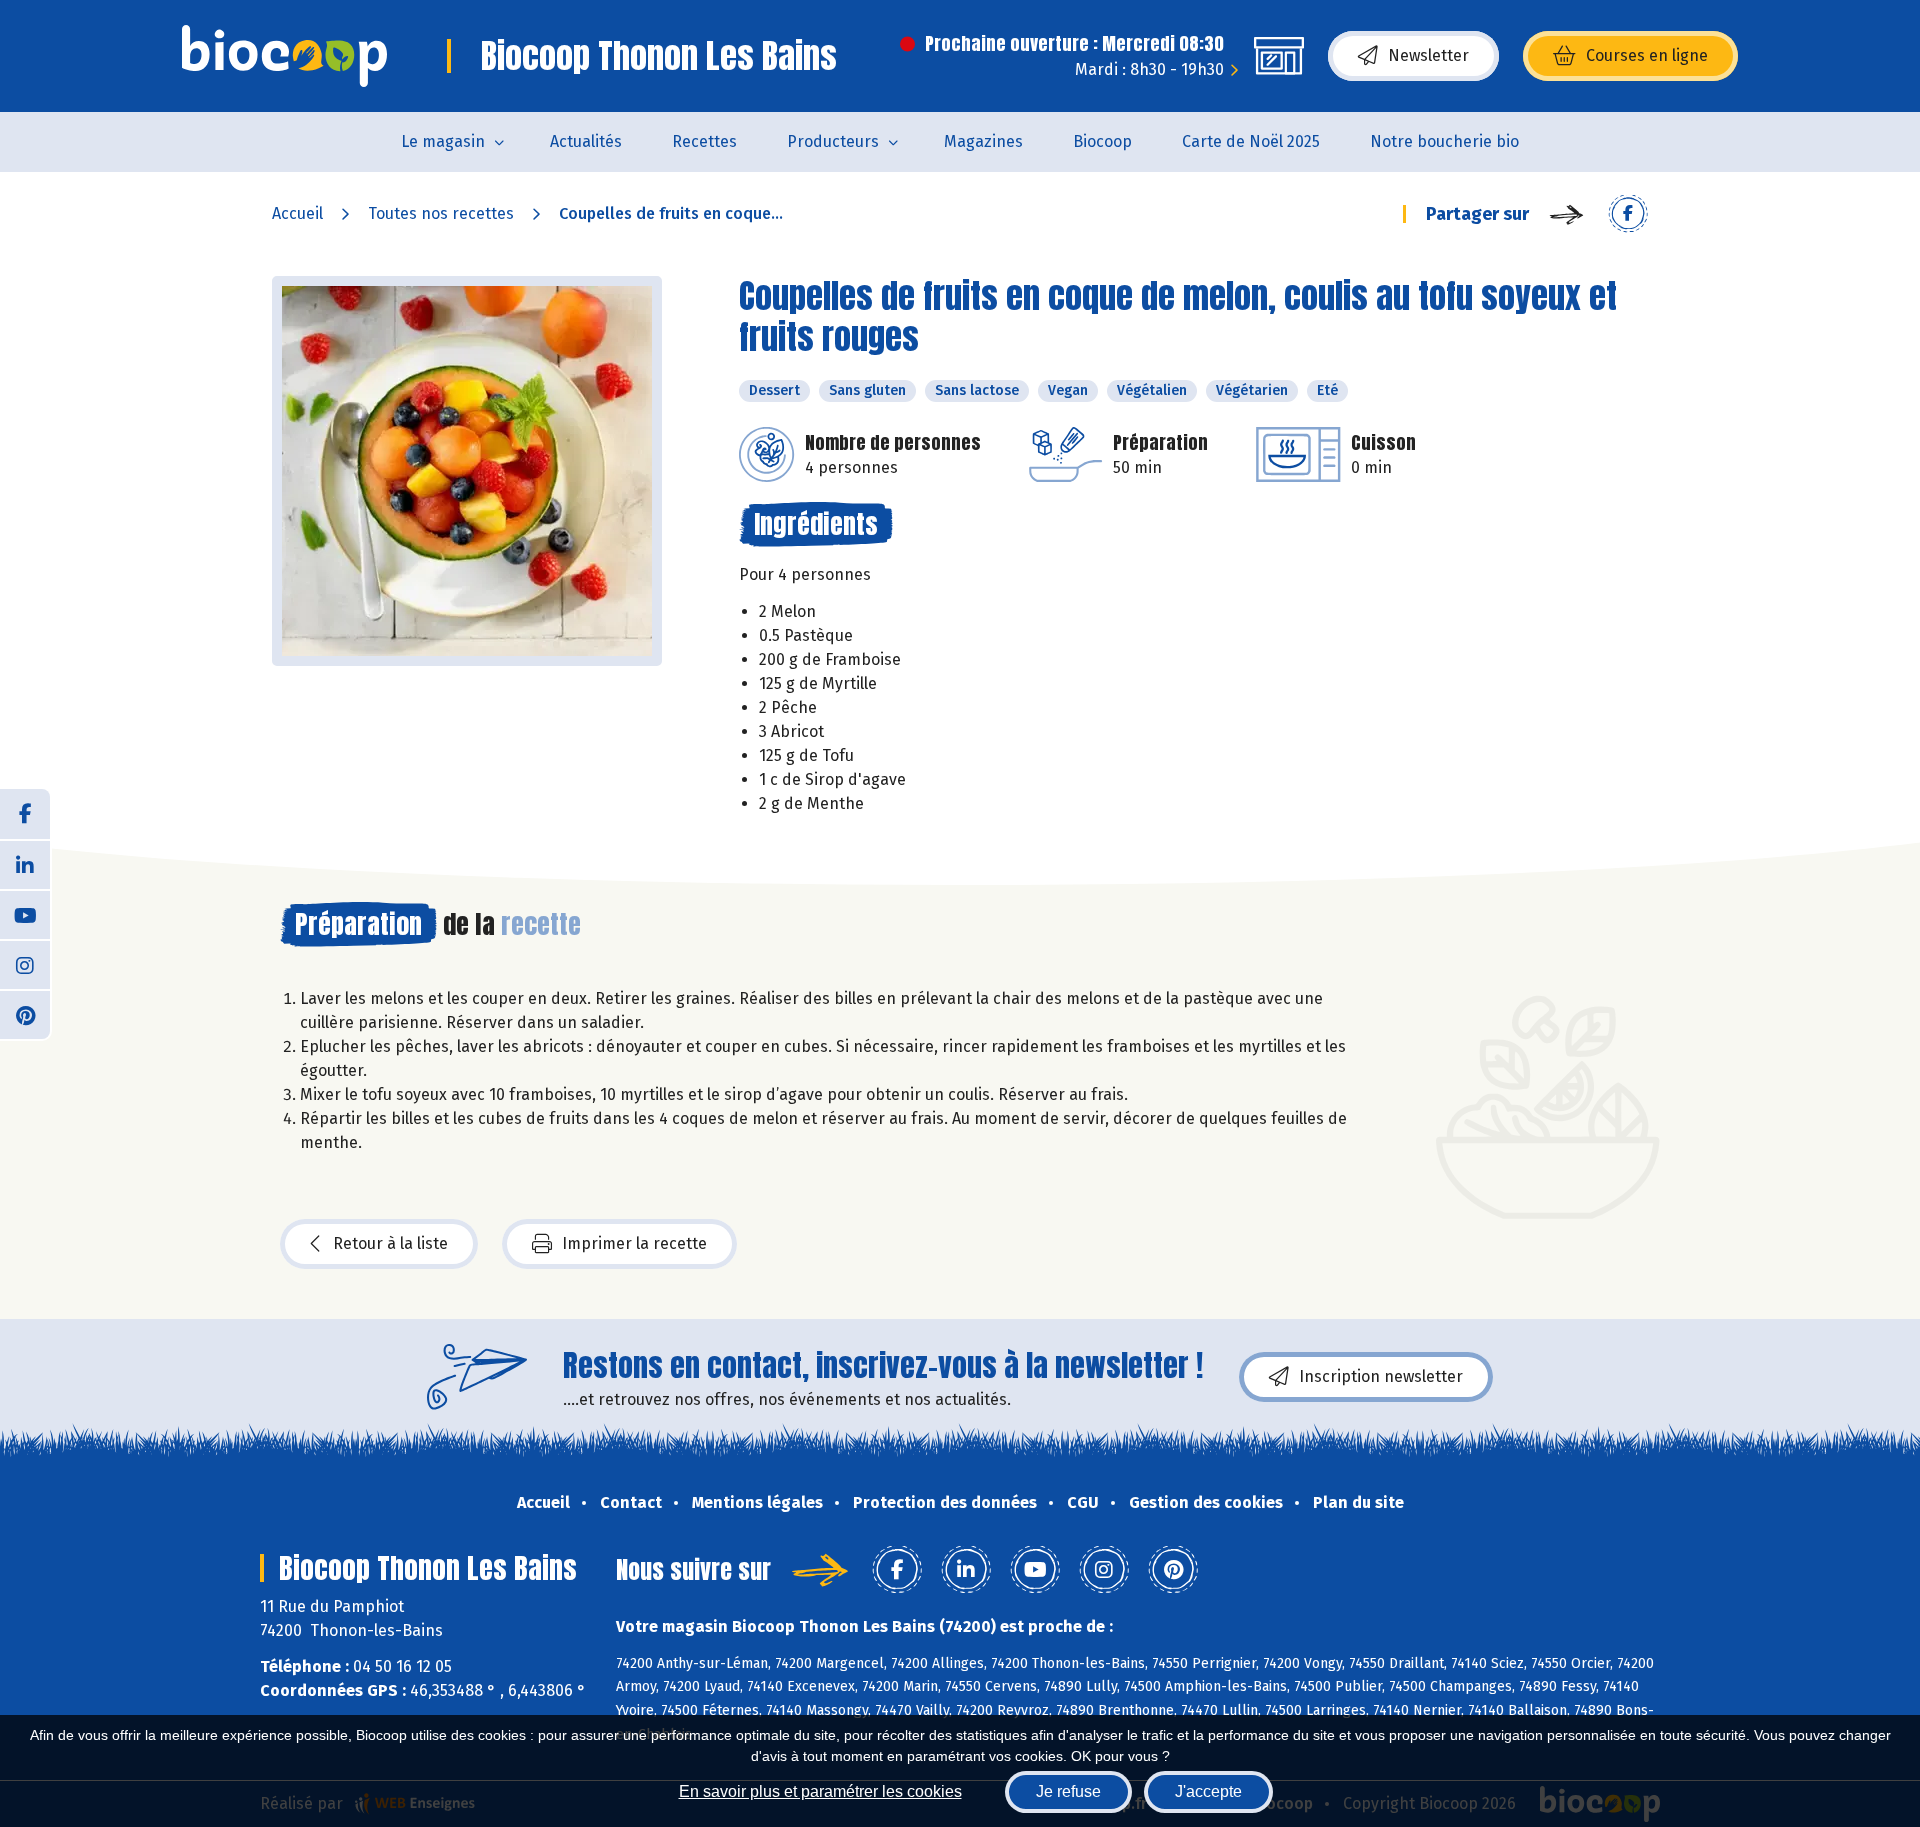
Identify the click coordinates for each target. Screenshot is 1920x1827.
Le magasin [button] (443, 141)
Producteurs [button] (833, 141)
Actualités (586, 141)
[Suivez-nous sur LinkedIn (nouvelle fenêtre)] (25, 864)
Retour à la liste (390, 1243)
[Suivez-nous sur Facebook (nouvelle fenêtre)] (25, 814)
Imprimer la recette (634, 1243)
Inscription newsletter (1381, 1376)
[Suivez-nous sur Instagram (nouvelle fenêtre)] (25, 964)
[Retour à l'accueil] (284, 56)
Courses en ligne (1647, 55)
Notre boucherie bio (1444, 141)
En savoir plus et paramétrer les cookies (820, 1791)
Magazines (983, 141)
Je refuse (1068, 1791)
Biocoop (1102, 141)
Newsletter (1428, 55)
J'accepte (1208, 1791)
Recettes (704, 141)
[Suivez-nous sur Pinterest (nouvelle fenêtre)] (25, 1014)
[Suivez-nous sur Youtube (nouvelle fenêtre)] (25, 914)
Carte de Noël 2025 (1251, 141)
